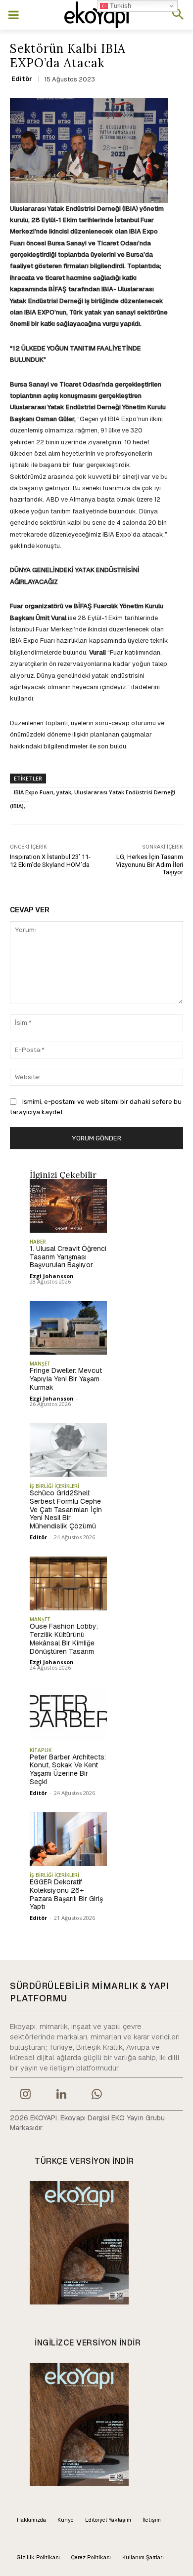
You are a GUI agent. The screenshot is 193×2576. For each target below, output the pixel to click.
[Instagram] (25, 2095)
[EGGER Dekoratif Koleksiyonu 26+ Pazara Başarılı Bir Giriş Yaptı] (68, 1839)
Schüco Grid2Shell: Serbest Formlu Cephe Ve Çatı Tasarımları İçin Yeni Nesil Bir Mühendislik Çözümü (66, 1509)
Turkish (120, 6)
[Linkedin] (61, 2095)
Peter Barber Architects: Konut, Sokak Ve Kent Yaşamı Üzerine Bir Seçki (68, 1769)
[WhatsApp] (97, 2095)
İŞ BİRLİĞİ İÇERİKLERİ (54, 1486)
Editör (22, 79)
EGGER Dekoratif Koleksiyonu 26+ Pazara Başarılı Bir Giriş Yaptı (66, 1894)
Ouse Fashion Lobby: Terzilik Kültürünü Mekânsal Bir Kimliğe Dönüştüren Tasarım (64, 1639)
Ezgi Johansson (52, 1276)
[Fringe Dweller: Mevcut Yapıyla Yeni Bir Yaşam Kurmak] (68, 1328)
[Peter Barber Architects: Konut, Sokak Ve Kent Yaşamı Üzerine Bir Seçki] (68, 1714)
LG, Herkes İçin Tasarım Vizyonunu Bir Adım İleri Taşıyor (149, 864)
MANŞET (40, 1364)
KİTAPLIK (41, 1750)
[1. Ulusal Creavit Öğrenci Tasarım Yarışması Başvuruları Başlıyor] (68, 1206)
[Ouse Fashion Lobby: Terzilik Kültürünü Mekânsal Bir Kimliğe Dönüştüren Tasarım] (68, 1583)
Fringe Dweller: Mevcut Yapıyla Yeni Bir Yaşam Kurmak (66, 1379)
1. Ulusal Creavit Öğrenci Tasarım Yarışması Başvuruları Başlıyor (68, 1257)
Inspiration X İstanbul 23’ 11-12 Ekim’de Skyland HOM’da (50, 861)
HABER (38, 1242)
